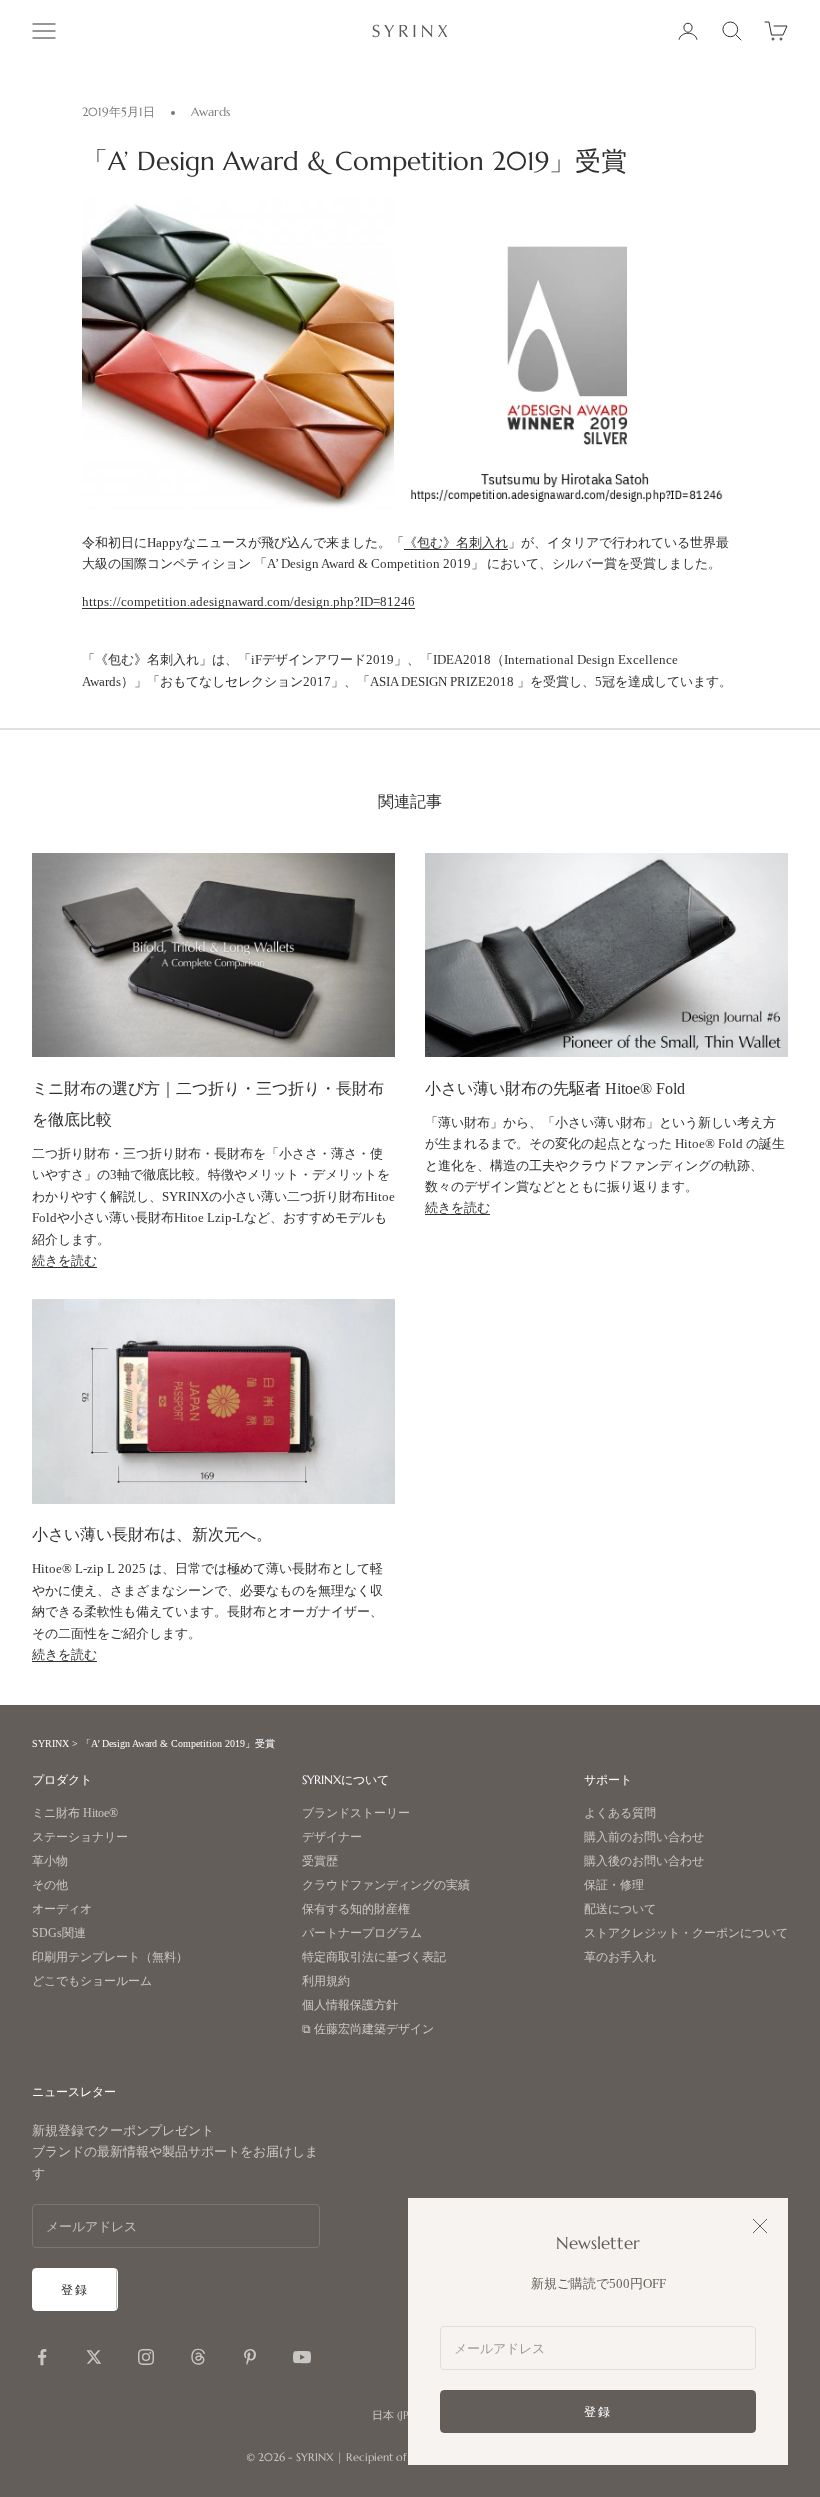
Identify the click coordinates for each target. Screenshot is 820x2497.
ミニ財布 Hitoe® (75, 1813)
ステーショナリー (80, 1837)
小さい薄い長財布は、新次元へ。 (152, 1534)
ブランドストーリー (356, 1813)
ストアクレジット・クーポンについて (686, 1933)
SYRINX (50, 1743)
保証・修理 (614, 1885)
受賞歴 (320, 1861)
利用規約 (326, 1981)
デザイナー (332, 1837)
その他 (50, 1885)
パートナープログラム (362, 1933)
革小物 (50, 1861)
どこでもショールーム (92, 1981)
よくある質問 (620, 1813)
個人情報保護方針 (350, 2005)
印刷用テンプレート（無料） (110, 1957)
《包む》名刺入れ (456, 542)
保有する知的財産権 (356, 1909)
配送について (620, 1909)
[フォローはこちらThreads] (198, 2357)
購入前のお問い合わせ (644, 1837)
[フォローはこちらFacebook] (42, 2357)
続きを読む (64, 1260)
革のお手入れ (620, 1957)
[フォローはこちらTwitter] (94, 2357)
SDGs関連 (59, 1933)
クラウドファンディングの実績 (386, 1885)
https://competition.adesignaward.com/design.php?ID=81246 (248, 601)
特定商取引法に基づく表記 (374, 1957)
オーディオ (62, 1909)
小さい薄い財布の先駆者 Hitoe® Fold (555, 1088)
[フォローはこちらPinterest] (250, 2357)
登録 (598, 2411)
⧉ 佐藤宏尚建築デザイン (368, 2029)
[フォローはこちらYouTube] (302, 2357)
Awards (210, 111)
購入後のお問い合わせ (644, 1861)
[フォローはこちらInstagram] (146, 2357)
